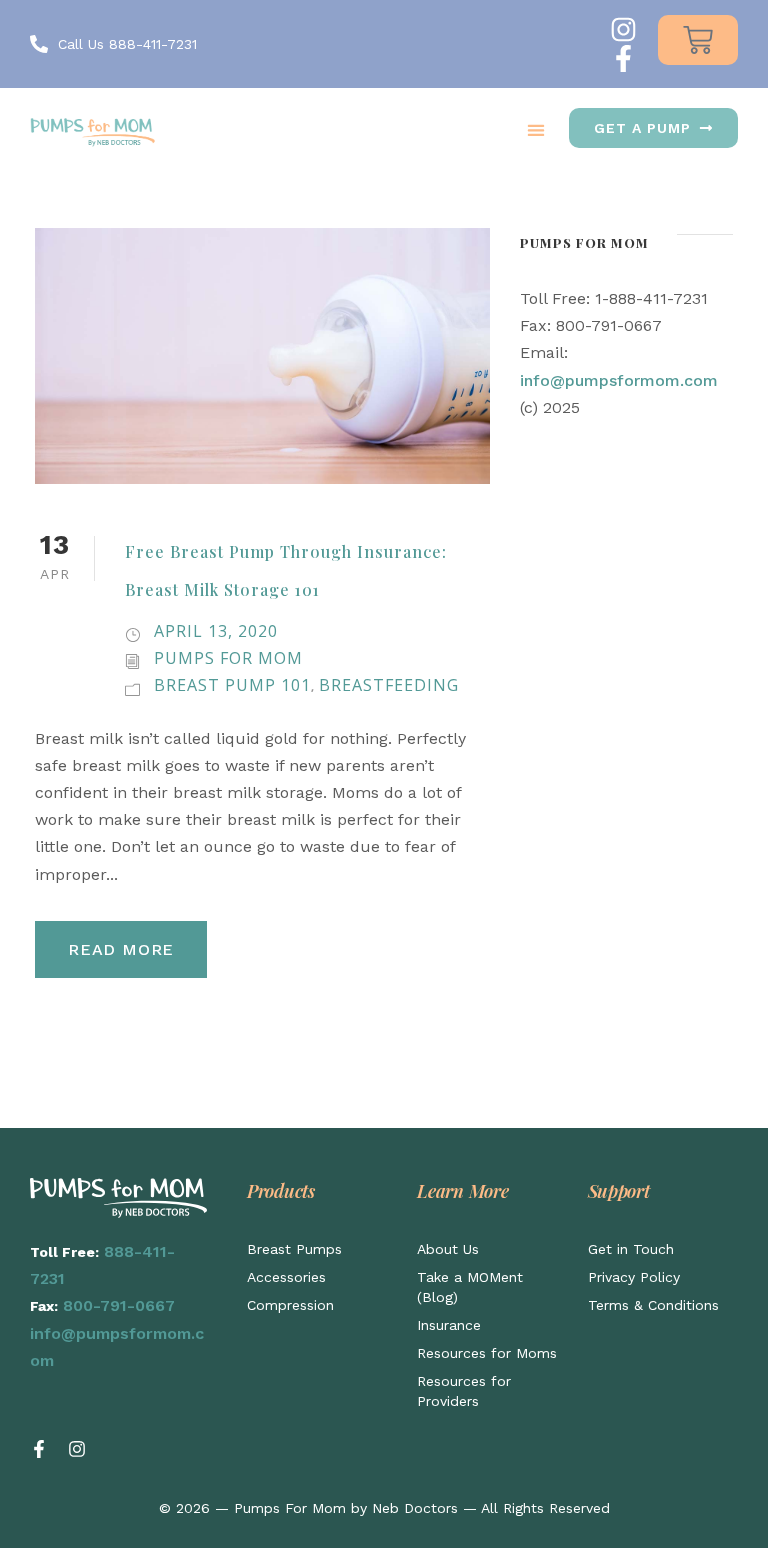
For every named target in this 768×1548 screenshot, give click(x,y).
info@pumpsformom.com (619, 380)
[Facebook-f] (623, 58)
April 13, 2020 (216, 631)
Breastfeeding (389, 685)
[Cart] (698, 40)
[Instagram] (623, 29)
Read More (121, 949)
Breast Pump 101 (232, 685)
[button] (535, 129)
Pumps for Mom (228, 658)
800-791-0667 (119, 1305)
